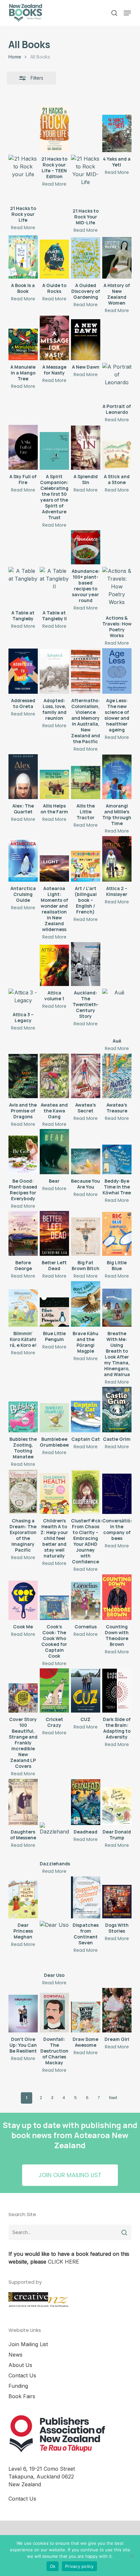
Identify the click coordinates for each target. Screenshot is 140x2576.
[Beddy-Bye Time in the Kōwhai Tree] (117, 1159)
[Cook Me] (23, 1600)
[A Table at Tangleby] (23, 586)
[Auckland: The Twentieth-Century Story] (86, 964)
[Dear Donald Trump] (117, 1806)
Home (15, 57)
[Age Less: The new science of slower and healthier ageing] (117, 671)
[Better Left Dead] (54, 1233)
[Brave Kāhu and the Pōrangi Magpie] (86, 1304)
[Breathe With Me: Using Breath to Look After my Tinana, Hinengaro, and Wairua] (117, 1308)
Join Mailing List (28, 2344)
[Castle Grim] (117, 1410)
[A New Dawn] (86, 340)
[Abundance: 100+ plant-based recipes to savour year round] (86, 547)
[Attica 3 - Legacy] (23, 998)
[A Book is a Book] (23, 257)
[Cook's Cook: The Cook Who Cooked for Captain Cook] (54, 1608)
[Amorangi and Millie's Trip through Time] (117, 777)
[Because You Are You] (86, 1161)
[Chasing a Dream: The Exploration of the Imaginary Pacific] (23, 1492)
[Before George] (23, 1234)
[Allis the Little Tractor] (86, 782)
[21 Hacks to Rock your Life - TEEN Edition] (54, 129)
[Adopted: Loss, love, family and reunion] (54, 671)
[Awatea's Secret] (86, 1076)
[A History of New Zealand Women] (117, 258)
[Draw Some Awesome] (86, 2017)
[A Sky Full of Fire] (23, 447)
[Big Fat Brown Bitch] (86, 1237)
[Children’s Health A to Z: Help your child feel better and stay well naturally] (54, 1494)
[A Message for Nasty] (54, 338)
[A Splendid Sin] (86, 448)
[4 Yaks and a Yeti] (117, 133)
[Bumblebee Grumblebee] (54, 1418)
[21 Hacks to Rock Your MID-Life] (86, 179)
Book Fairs (22, 2396)
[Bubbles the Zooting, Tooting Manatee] (23, 1417)
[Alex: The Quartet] (23, 777)
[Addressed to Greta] (23, 671)
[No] (132, 2556)
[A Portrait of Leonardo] (117, 381)
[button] (127, 13)
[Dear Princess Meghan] (23, 1899)
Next (113, 2098)
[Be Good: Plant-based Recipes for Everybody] (23, 1155)
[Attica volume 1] (54, 965)
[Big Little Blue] (117, 1234)
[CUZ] (86, 1691)
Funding (18, 2386)
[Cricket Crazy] (54, 1690)
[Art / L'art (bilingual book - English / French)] (86, 866)
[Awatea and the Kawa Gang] (54, 1076)
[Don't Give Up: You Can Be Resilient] (23, 2014)
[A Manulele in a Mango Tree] (23, 344)
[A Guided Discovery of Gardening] (86, 258)
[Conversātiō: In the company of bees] (117, 1494)
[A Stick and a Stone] (117, 455)
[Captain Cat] (86, 1417)
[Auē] (117, 1011)
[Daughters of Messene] (23, 1802)
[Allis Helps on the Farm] (54, 784)
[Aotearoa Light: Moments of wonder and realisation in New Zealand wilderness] (54, 869)
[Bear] (54, 1151)
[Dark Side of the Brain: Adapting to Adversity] (117, 1691)
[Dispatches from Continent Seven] (86, 1897)
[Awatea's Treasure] (117, 1076)
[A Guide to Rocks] (54, 259)
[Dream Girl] (117, 2010)
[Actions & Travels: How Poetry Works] (117, 589)
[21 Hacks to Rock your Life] (23, 178)
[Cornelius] (86, 1601)
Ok (53, 2566)
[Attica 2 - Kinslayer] (117, 859)
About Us (20, 2365)
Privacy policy (79, 2566)
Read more (23, 228)
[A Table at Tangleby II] (54, 586)
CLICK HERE (63, 2262)
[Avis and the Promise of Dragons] (23, 1076)
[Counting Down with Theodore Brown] (117, 1597)
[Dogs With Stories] (117, 1902)
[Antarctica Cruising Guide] (23, 861)
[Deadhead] (86, 1802)
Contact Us (22, 2375)
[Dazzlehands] (54, 1840)
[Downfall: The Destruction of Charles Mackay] (54, 2013)
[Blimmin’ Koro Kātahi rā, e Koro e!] (23, 1308)
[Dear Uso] (54, 1945)
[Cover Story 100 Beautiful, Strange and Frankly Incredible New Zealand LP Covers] (23, 1698)
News (15, 2355)
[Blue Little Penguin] (54, 1312)
